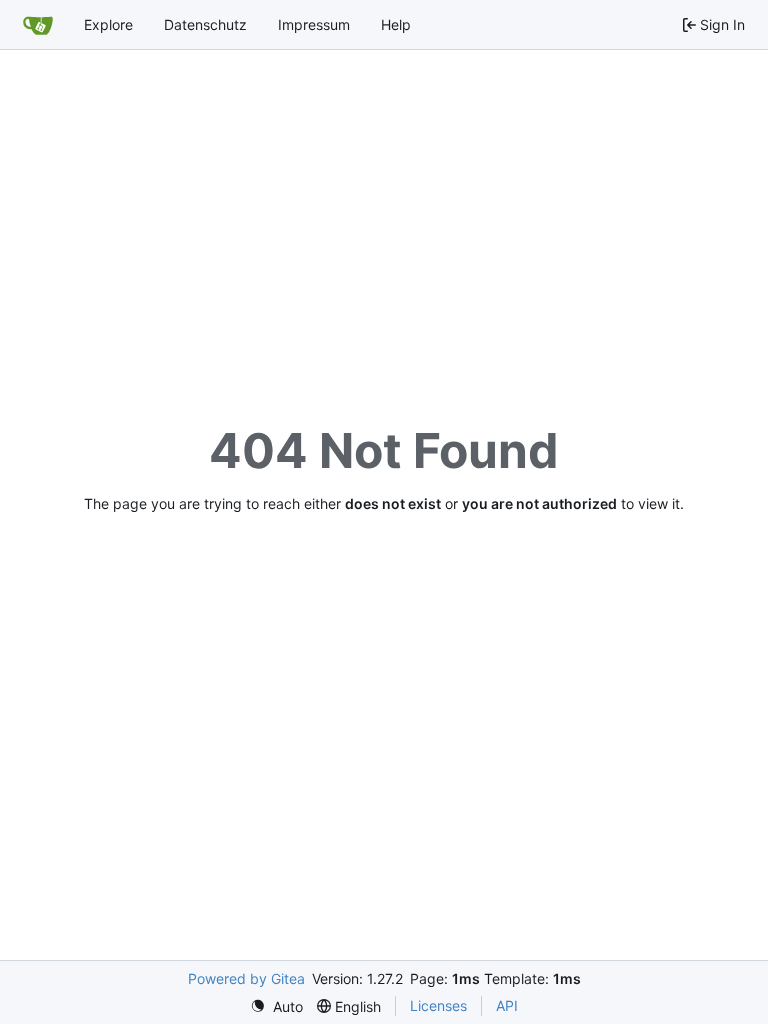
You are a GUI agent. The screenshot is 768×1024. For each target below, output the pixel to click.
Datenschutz (205, 24)
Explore (108, 24)
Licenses (438, 1005)
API (507, 1005)
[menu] (276, 1006)
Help (396, 24)
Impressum (314, 24)
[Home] (38, 25)
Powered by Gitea (246, 978)
